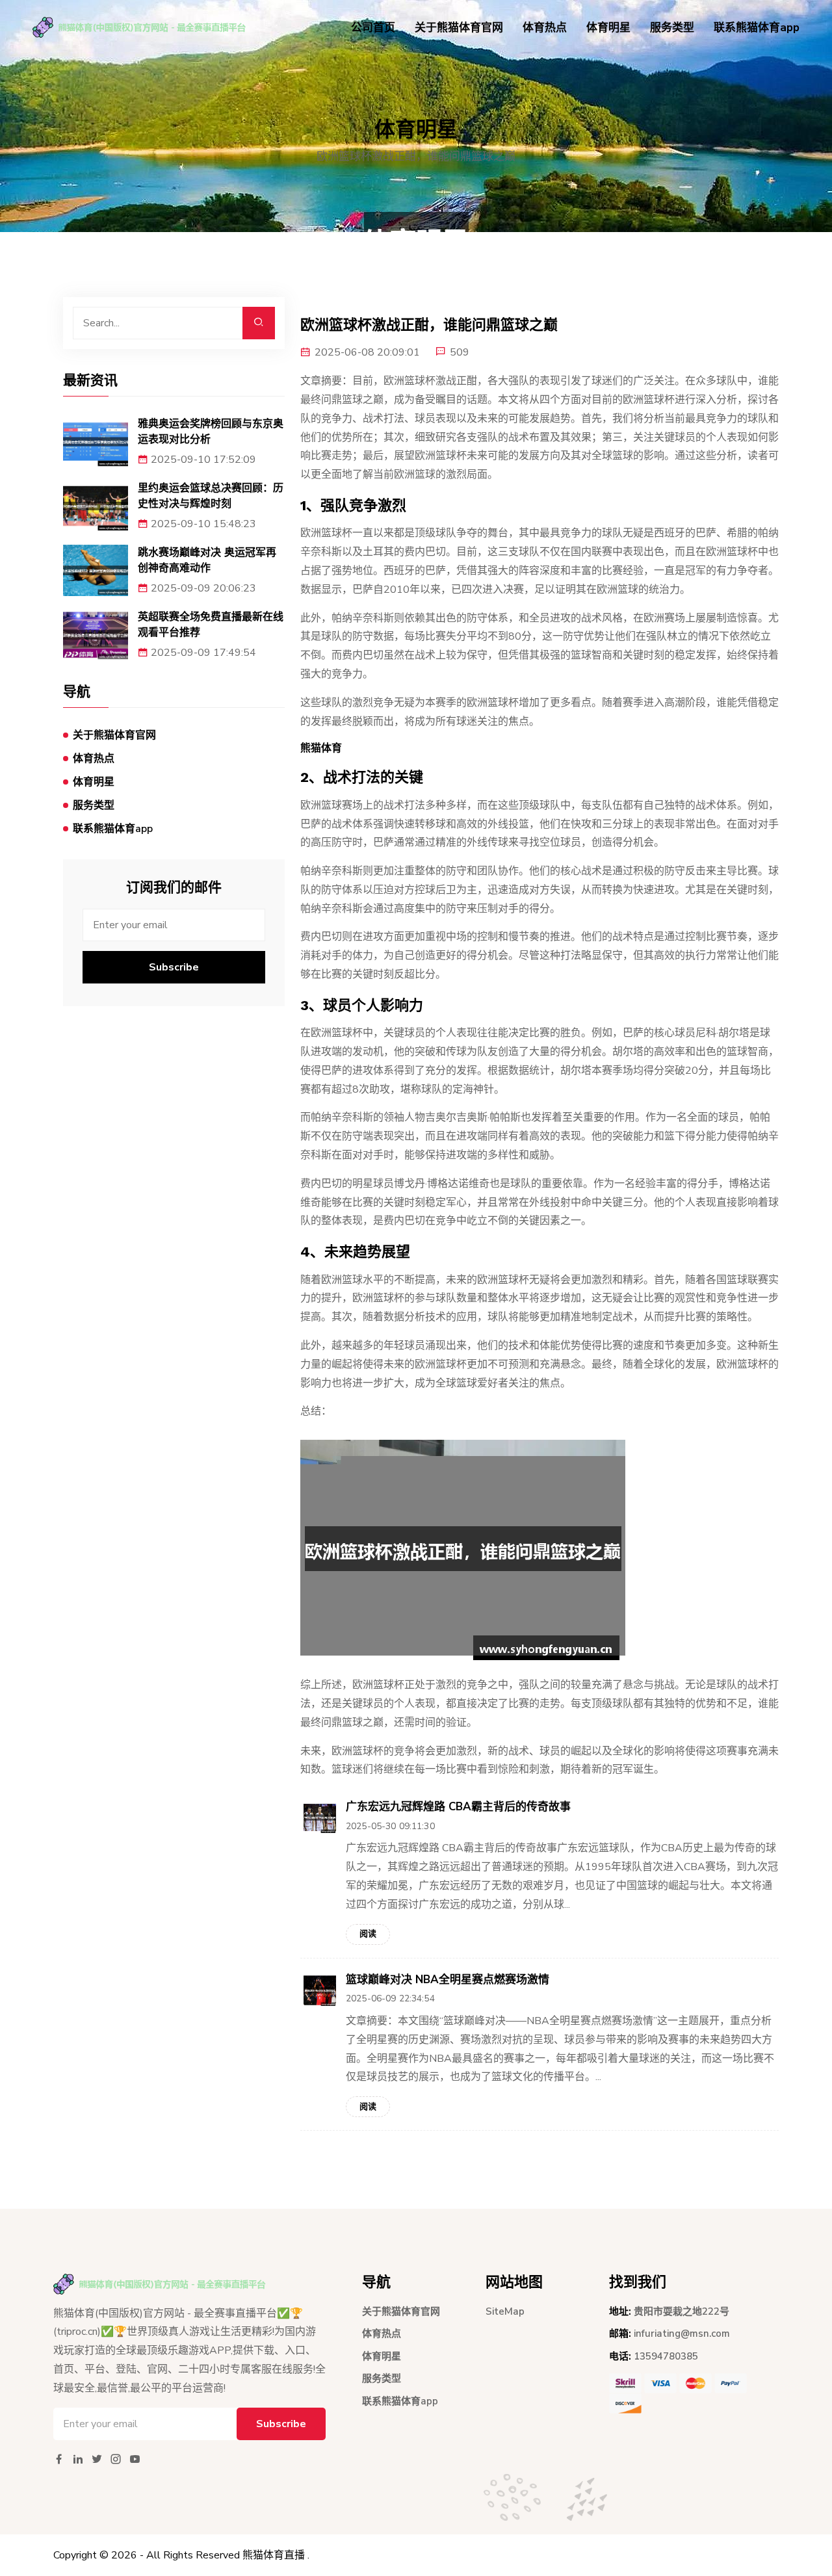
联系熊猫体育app (757, 28)
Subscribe (174, 967)
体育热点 (545, 28)
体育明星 (608, 28)
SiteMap (505, 2311)
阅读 (368, 1934)
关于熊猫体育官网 (459, 28)
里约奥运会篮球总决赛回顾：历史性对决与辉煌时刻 (211, 496)
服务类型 (672, 28)
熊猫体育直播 (274, 2555)
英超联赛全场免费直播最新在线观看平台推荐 (211, 624)
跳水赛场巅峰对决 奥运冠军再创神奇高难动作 (207, 560)
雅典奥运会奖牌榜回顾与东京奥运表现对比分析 (211, 431)
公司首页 (373, 28)
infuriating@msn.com (682, 2334)
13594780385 (666, 2356)
